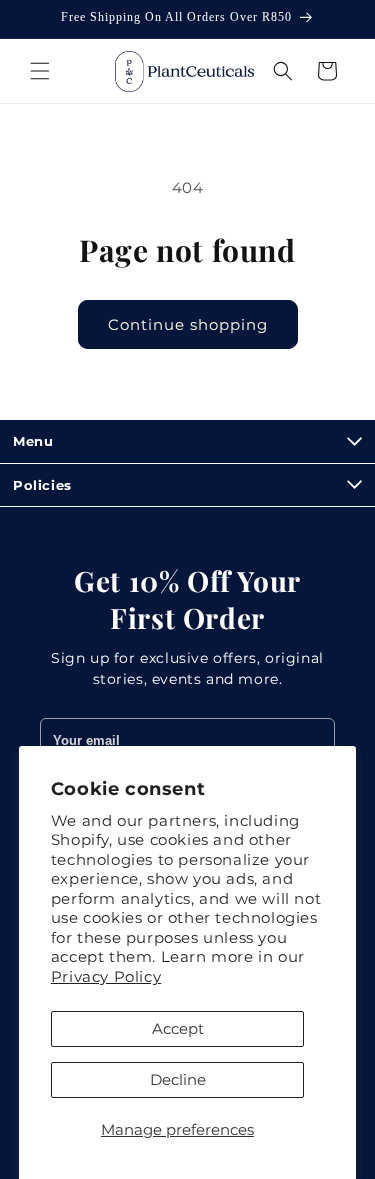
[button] (40, 71)
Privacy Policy (106, 976)
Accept (178, 1028)
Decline (178, 1079)
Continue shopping (188, 324)
